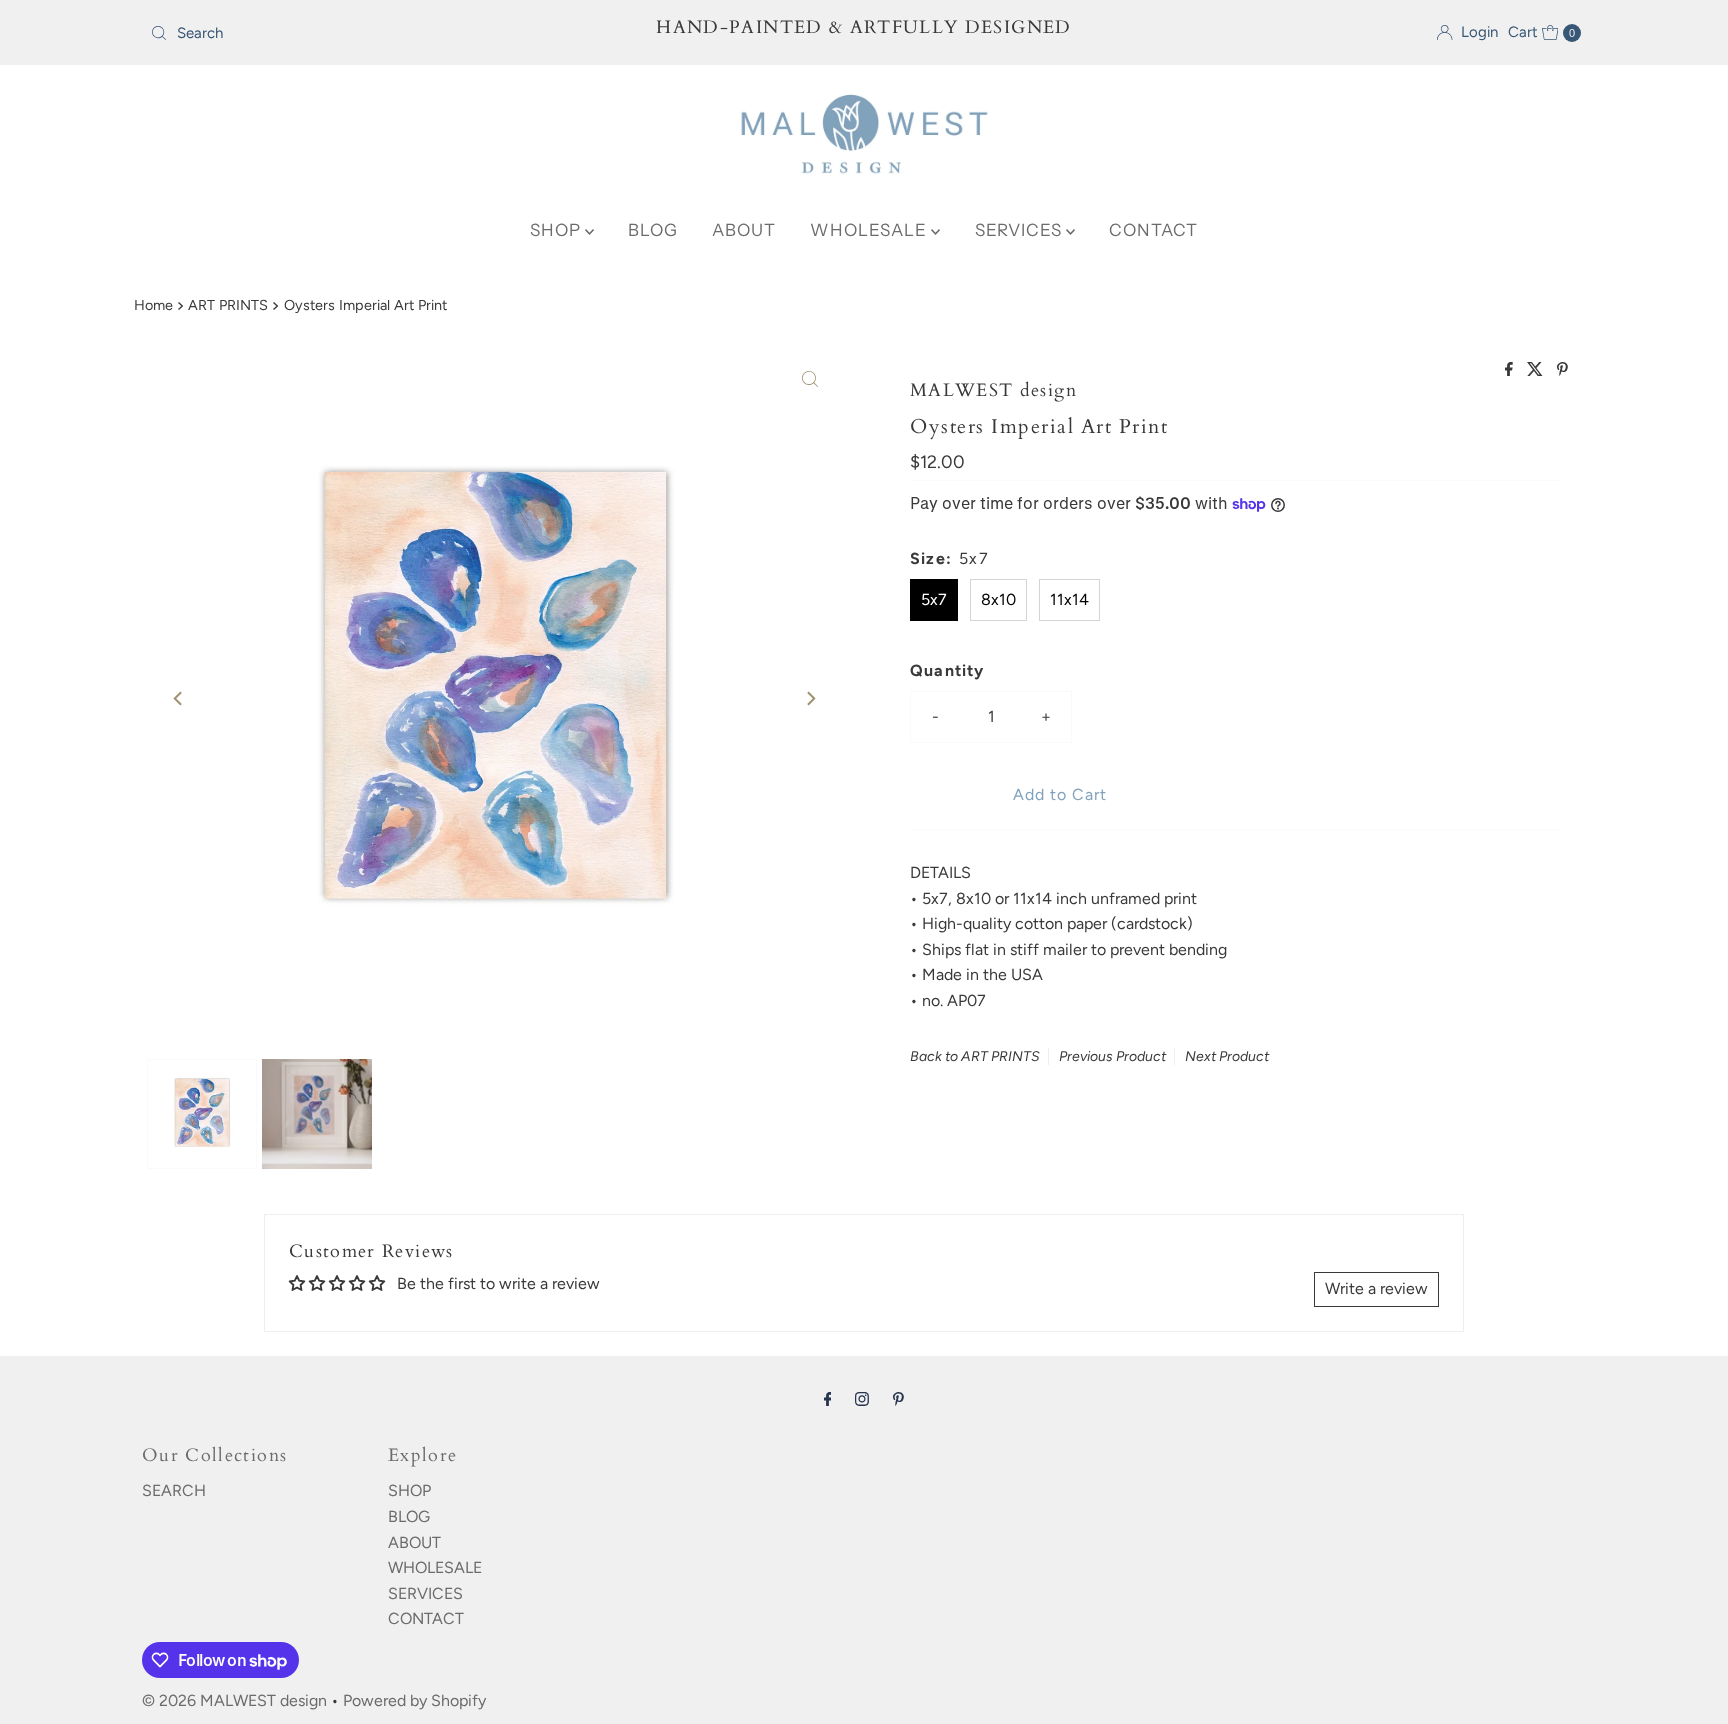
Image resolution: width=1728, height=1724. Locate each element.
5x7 (934, 599)
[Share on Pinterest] (1562, 370)
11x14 (1069, 599)
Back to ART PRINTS (975, 1056)
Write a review (1376, 1288)
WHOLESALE (870, 230)
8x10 (998, 599)
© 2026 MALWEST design (234, 1700)
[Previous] (179, 698)
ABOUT (744, 230)
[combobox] (377, 33)
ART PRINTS (228, 305)
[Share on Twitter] (1537, 370)
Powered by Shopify (414, 1700)
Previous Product (1112, 1056)
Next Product (1227, 1056)
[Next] (810, 698)
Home (153, 305)
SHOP (557, 230)
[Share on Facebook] (1511, 370)
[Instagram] (862, 1399)
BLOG (653, 230)
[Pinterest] (898, 1399)
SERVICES (1020, 230)
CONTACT (1153, 230)
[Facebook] (828, 1399)
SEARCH (174, 1490)
